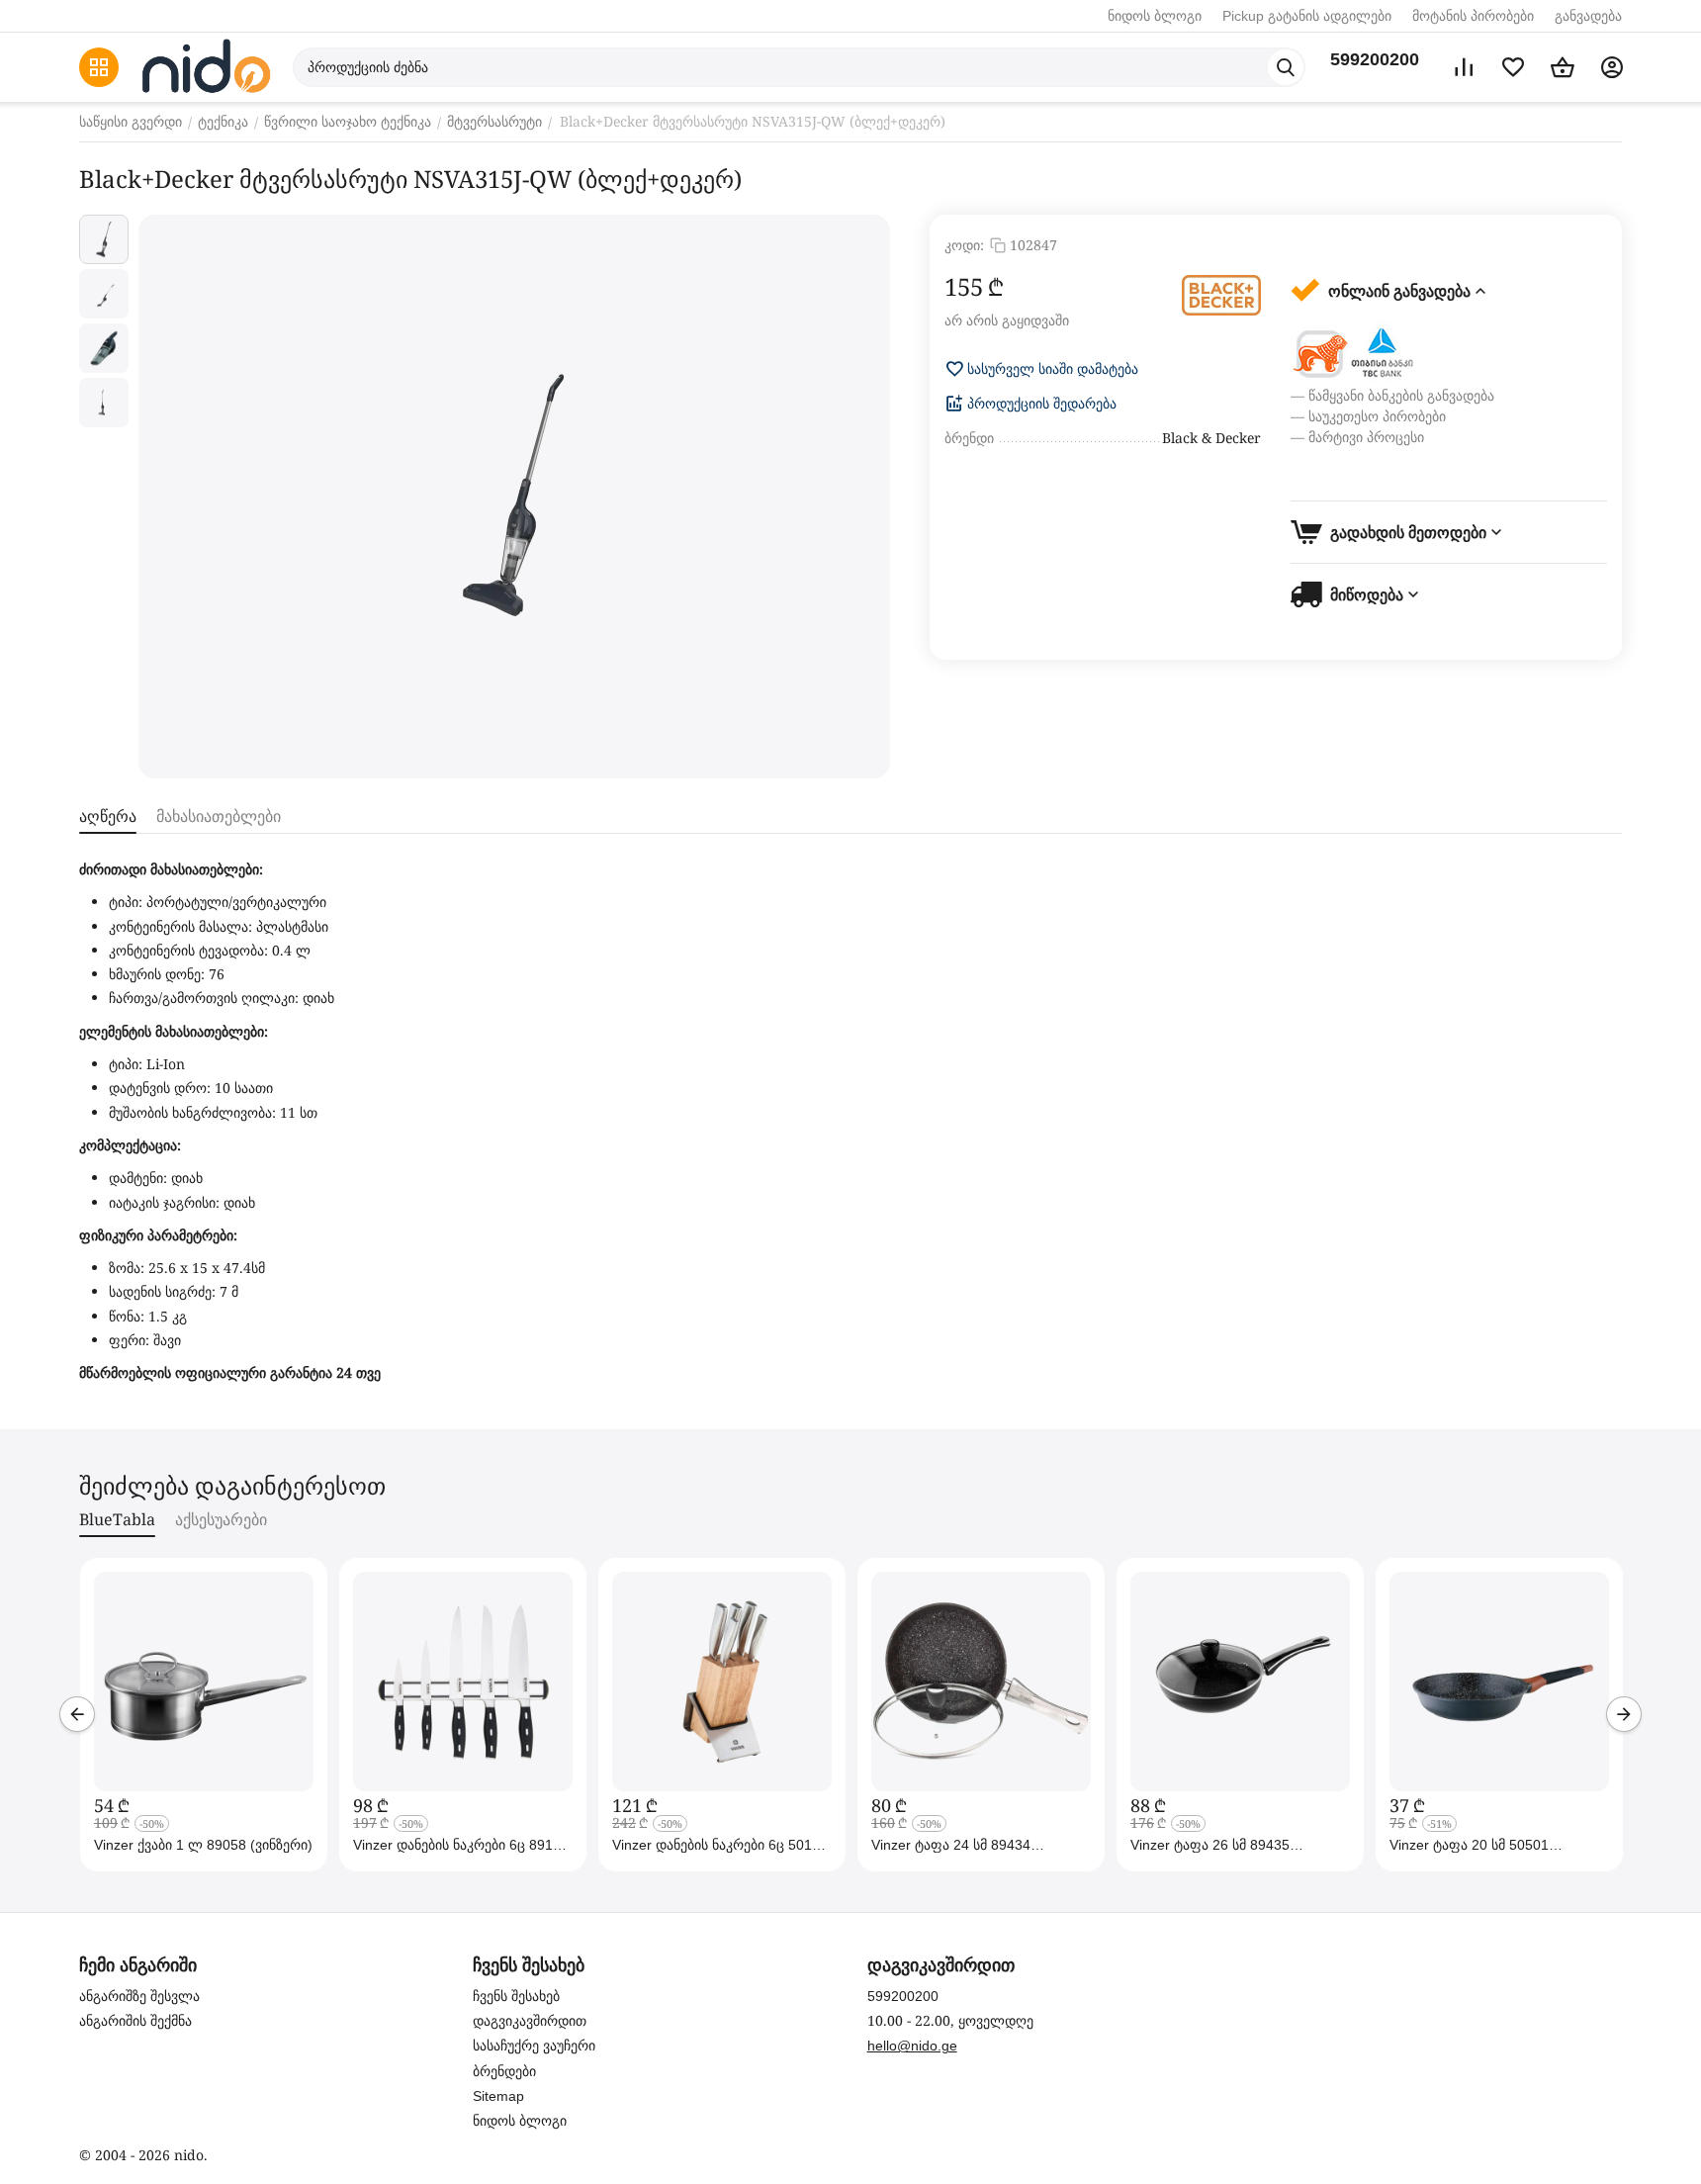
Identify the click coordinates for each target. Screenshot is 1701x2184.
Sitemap (498, 2096)
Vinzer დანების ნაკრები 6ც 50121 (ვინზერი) (720, 1845)
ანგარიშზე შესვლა (139, 1996)
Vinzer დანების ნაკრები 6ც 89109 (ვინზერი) (461, 1845)
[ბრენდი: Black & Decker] (1221, 295)
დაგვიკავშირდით (530, 2021)
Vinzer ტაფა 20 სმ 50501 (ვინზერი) (1469, 1845)
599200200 (1375, 59)
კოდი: (964, 245)
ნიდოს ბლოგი (1155, 16)
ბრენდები (504, 2071)
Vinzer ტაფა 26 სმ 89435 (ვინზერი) (1210, 1845)
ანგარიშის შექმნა (135, 2021)
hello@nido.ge (912, 2046)
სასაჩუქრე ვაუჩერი (534, 2046)
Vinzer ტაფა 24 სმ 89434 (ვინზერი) (951, 1845)
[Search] (1286, 67)
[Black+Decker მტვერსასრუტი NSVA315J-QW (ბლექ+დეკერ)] (514, 497)
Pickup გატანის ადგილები (1307, 16)
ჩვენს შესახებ (516, 1996)
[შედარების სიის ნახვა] (1464, 67)
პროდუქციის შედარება (1042, 404)
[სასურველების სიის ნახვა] (1513, 67)
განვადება (1588, 16)
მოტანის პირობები (1473, 16)
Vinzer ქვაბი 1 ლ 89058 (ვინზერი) (203, 1845)
